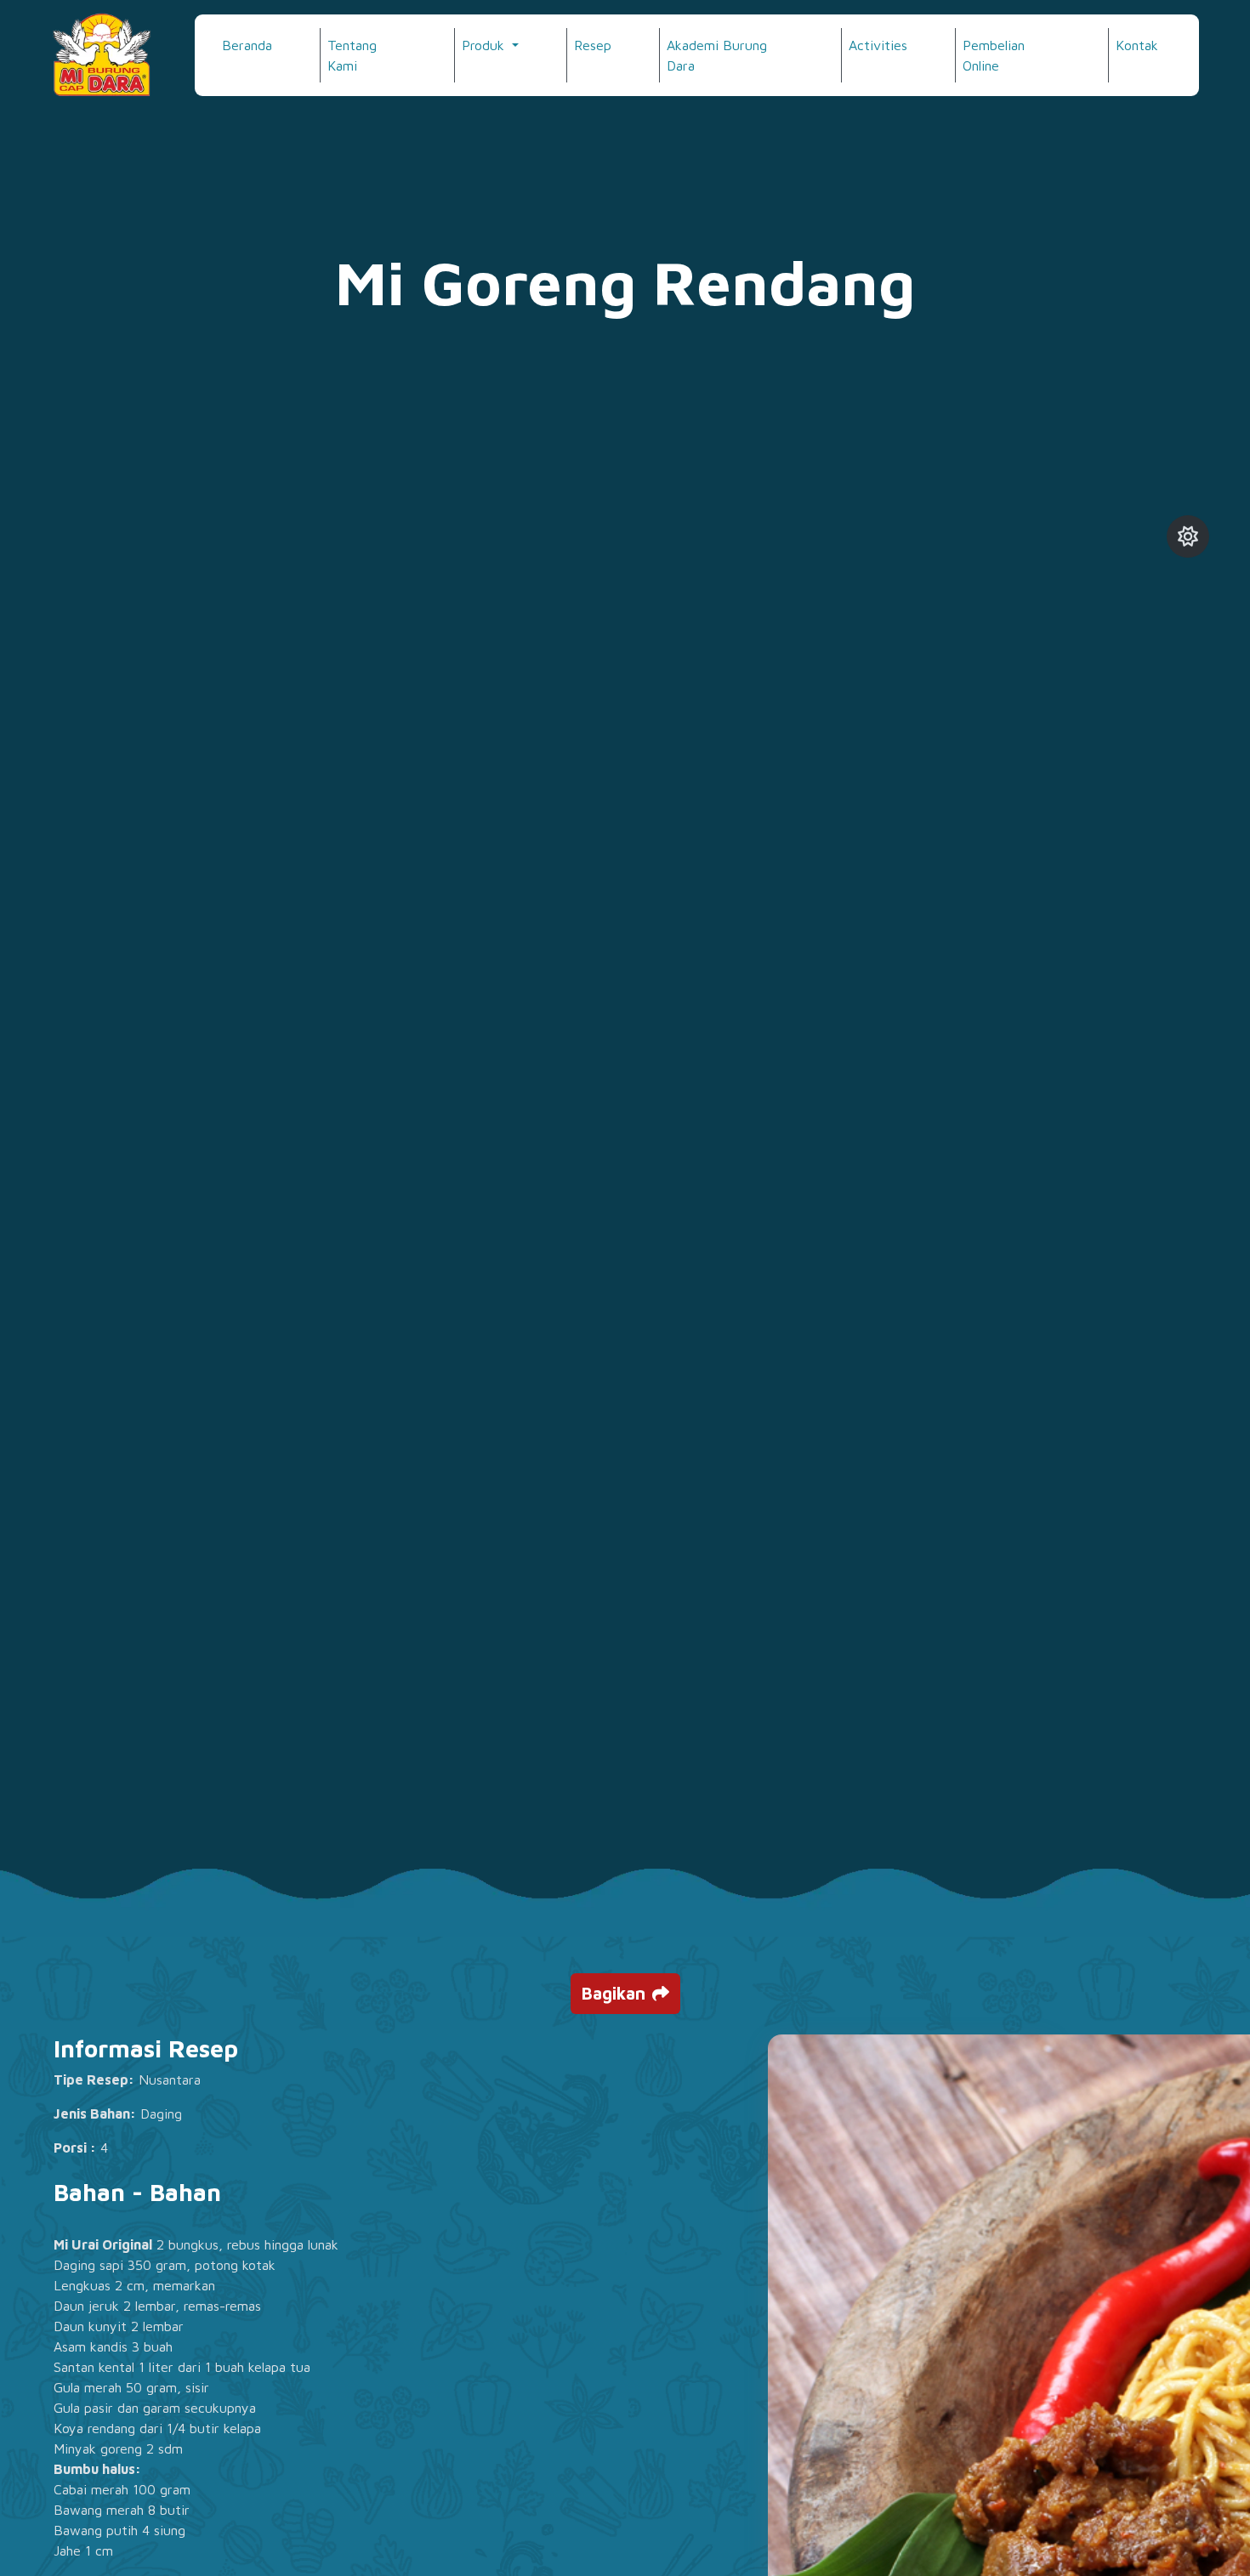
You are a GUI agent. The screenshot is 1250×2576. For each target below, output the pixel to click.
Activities (878, 45)
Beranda (247, 45)
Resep (593, 45)
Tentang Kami (352, 55)
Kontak (1137, 45)
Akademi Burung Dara (717, 55)
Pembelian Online (994, 55)
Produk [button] (485, 45)
